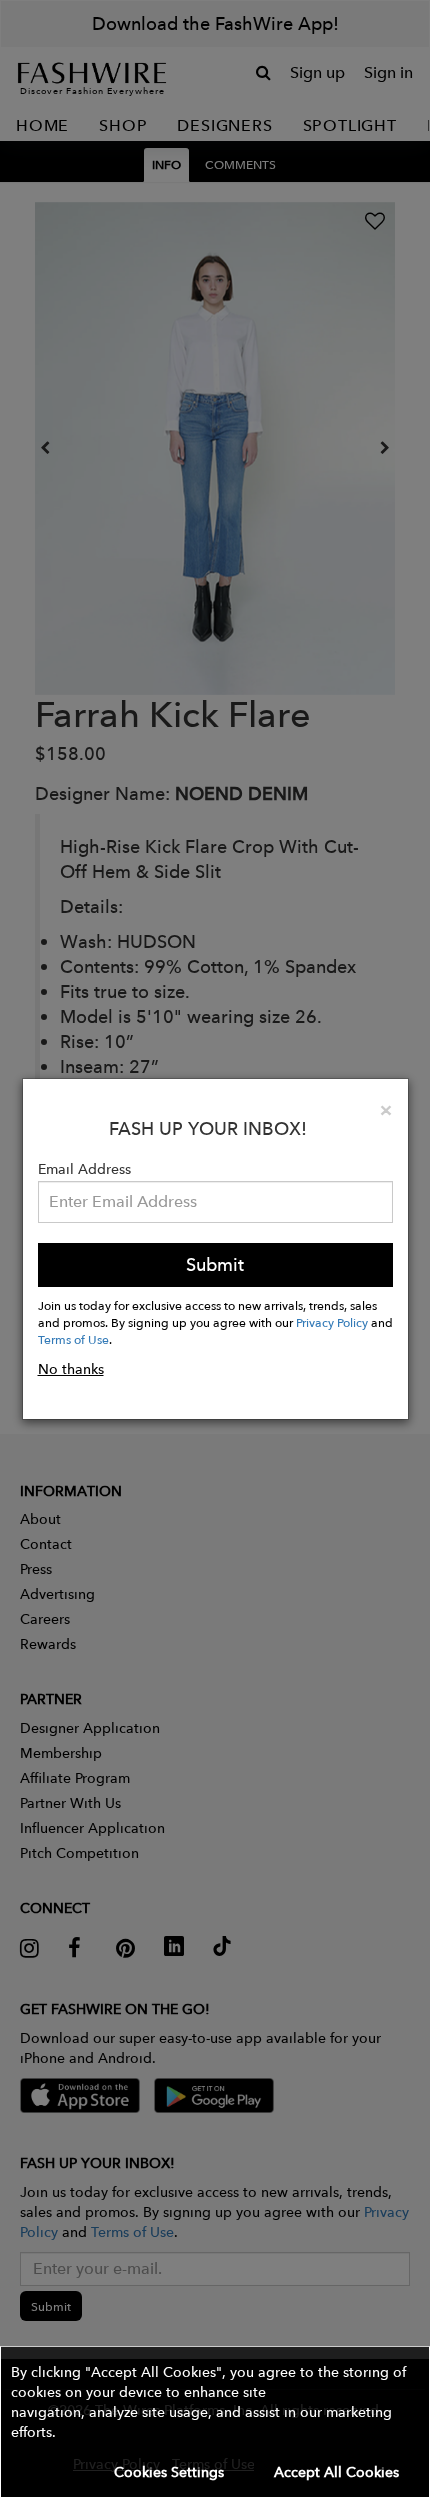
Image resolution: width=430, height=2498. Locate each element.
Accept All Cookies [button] (336, 2472)
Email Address (84, 1169)
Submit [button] (215, 1264)
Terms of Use (73, 1339)
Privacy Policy (332, 1322)
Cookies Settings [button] (169, 2472)
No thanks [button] (71, 1369)
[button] (215, 2422)
